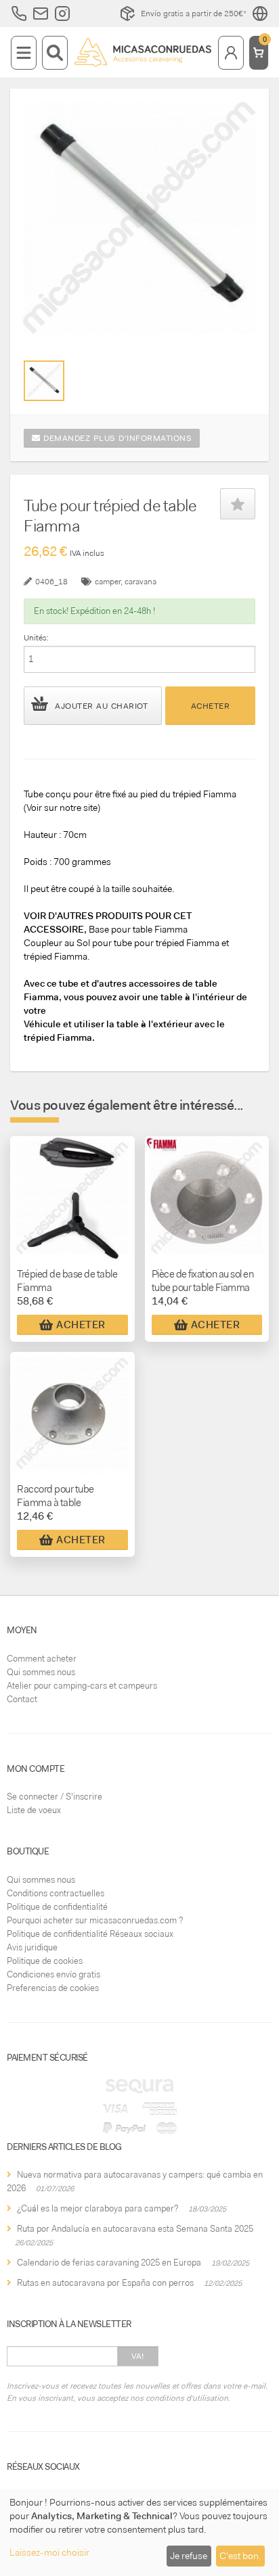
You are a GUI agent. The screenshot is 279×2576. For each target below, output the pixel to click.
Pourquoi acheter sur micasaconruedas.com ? (95, 1920)
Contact (22, 1699)
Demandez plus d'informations (116, 438)
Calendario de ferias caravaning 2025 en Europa (109, 2263)
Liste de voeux (34, 1810)
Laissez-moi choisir (49, 2552)
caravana (141, 582)
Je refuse (189, 2556)
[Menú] (24, 53)
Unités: (36, 638)
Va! (138, 2356)
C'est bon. (240, 2556)
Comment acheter (42, 1659)
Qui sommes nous (41, 1672)
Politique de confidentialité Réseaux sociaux (90, 1934)
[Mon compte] (231, 53)
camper (108, 582)
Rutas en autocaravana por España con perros (105, 2283)
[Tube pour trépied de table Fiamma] (44, 381)
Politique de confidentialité (57, 1907)
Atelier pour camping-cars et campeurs (82, 1686)
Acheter (211, 706)
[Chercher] (55, 53)
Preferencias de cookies (53, 1988)
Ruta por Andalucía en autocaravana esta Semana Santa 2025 (135, 2229)
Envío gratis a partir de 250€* (194, 14)
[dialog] (139, 2532)
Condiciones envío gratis (53, 1974)
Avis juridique (32, 1947)
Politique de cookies (45, 1961)
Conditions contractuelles (56, 1893)
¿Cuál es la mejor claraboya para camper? (98, 2208)
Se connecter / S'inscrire (55, 1797)
